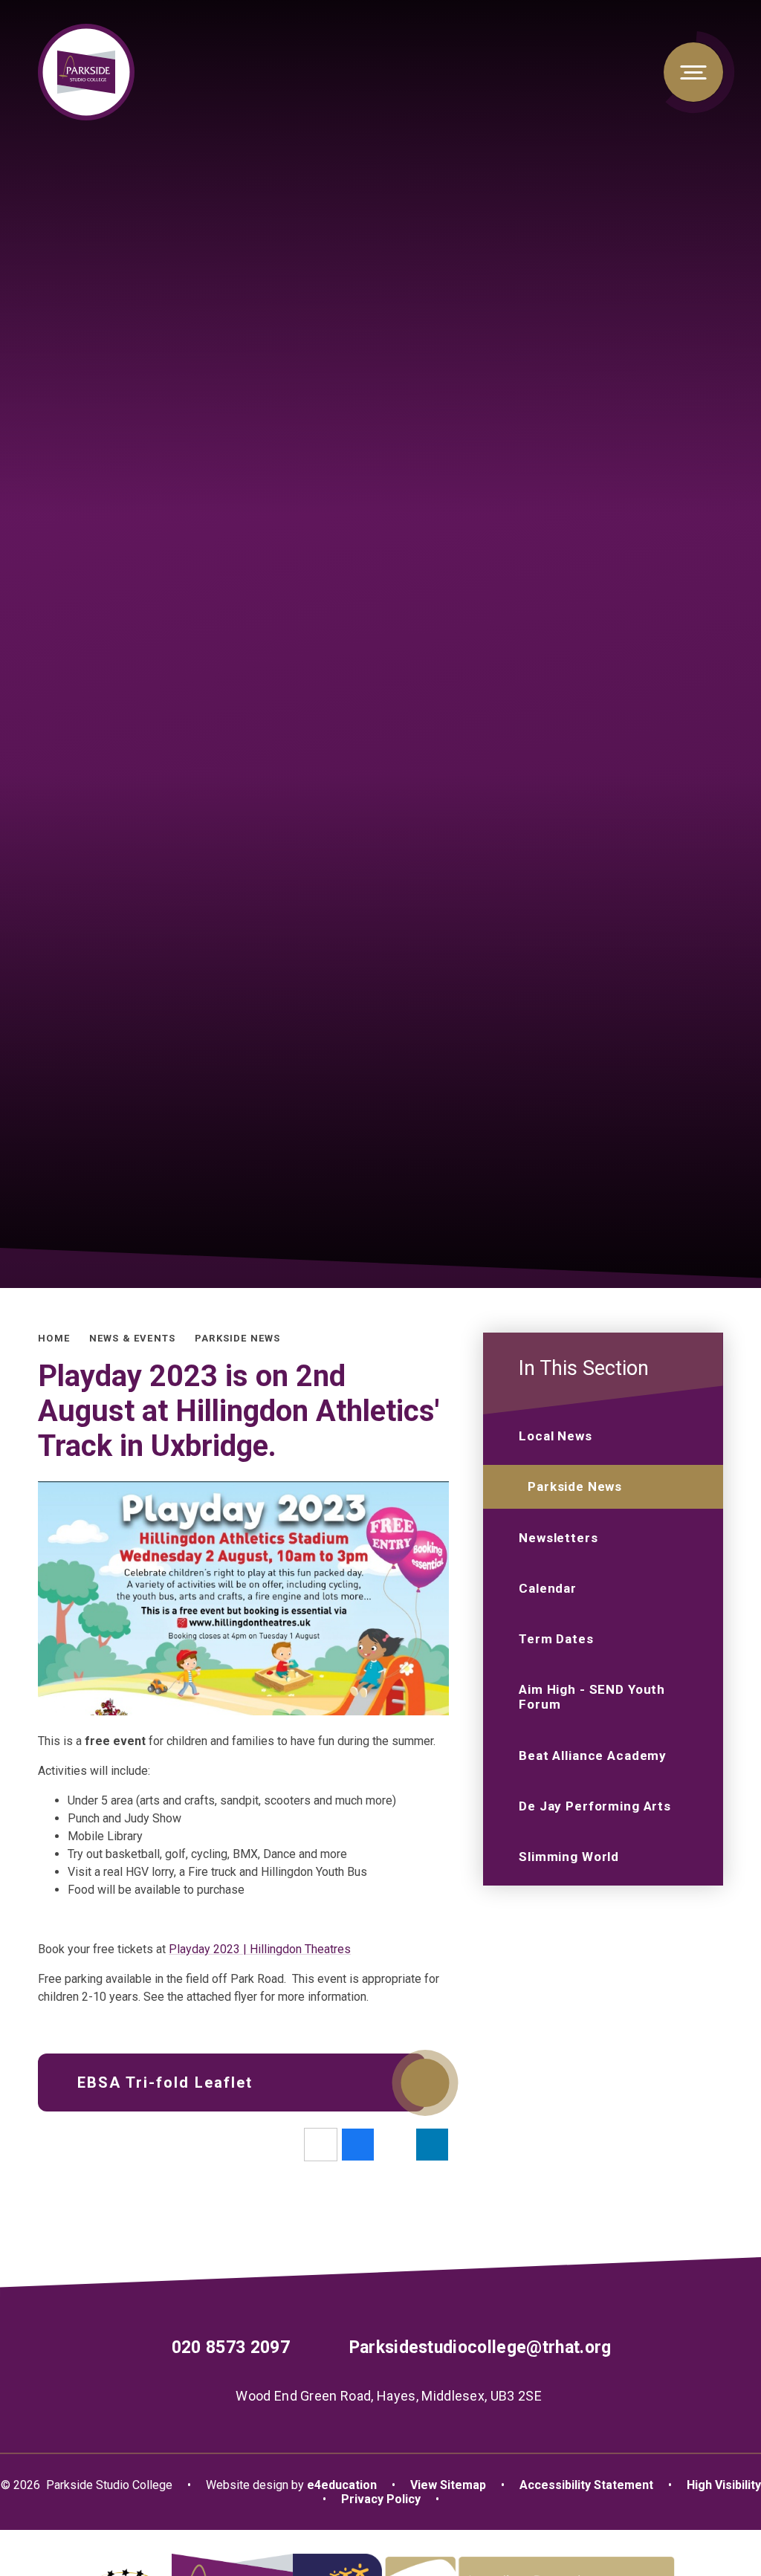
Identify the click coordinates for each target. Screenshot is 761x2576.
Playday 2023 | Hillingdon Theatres (260, 1949)
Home (54, 1338)
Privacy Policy (381, 2499)
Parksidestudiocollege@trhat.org (480, 2347)
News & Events (132, 1338)
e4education (342, 2485)
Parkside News (237, 1338)
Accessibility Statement (586, 2485)
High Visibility (724, 2485)
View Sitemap (448, 2485)
